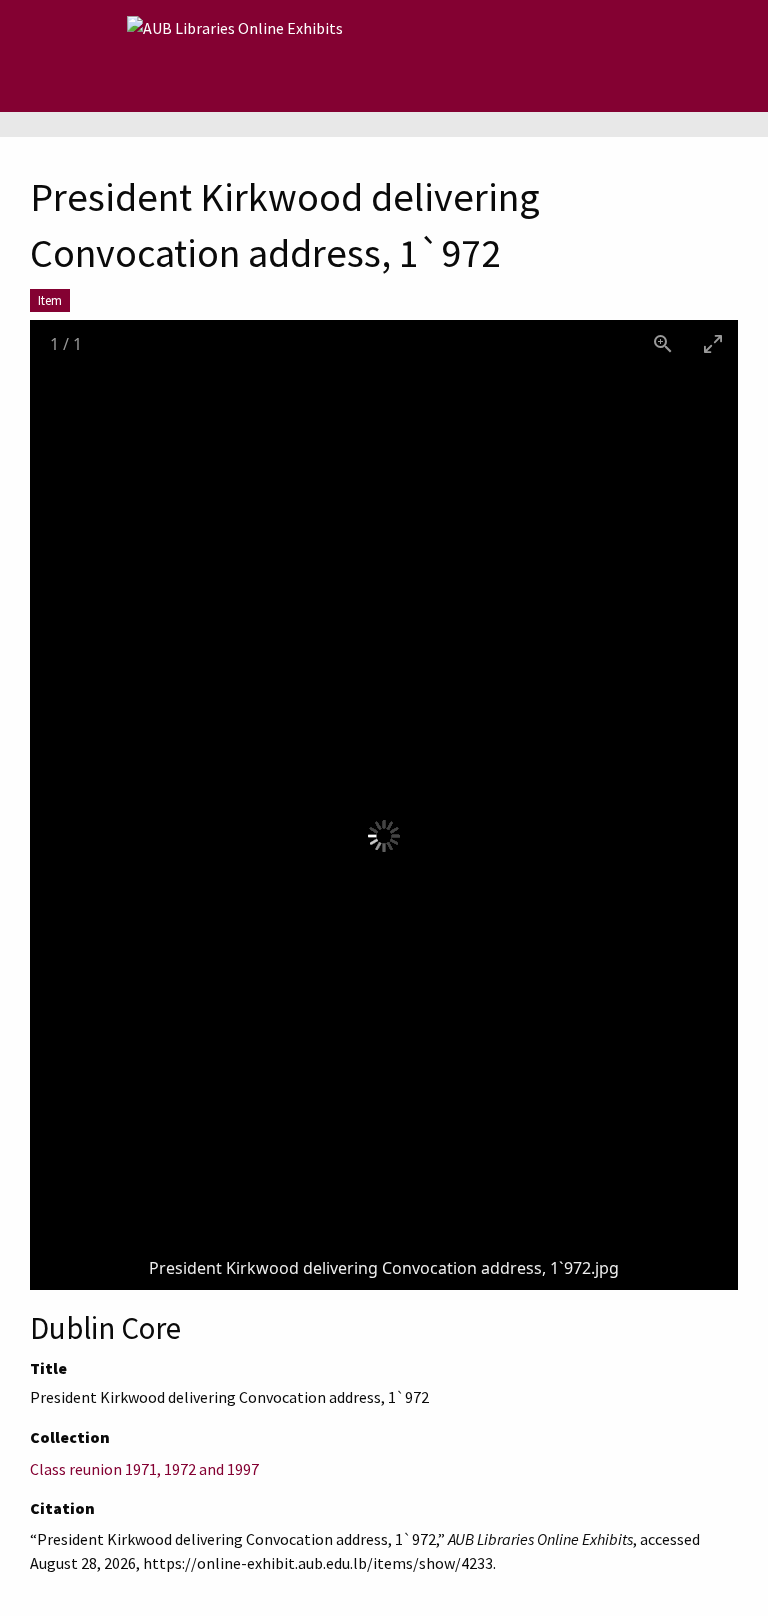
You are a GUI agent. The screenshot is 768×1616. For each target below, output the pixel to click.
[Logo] (235, 56)
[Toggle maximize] (713, 343)
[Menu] (95, 56)
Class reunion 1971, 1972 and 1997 (144, 1469)
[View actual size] (663, 343)
